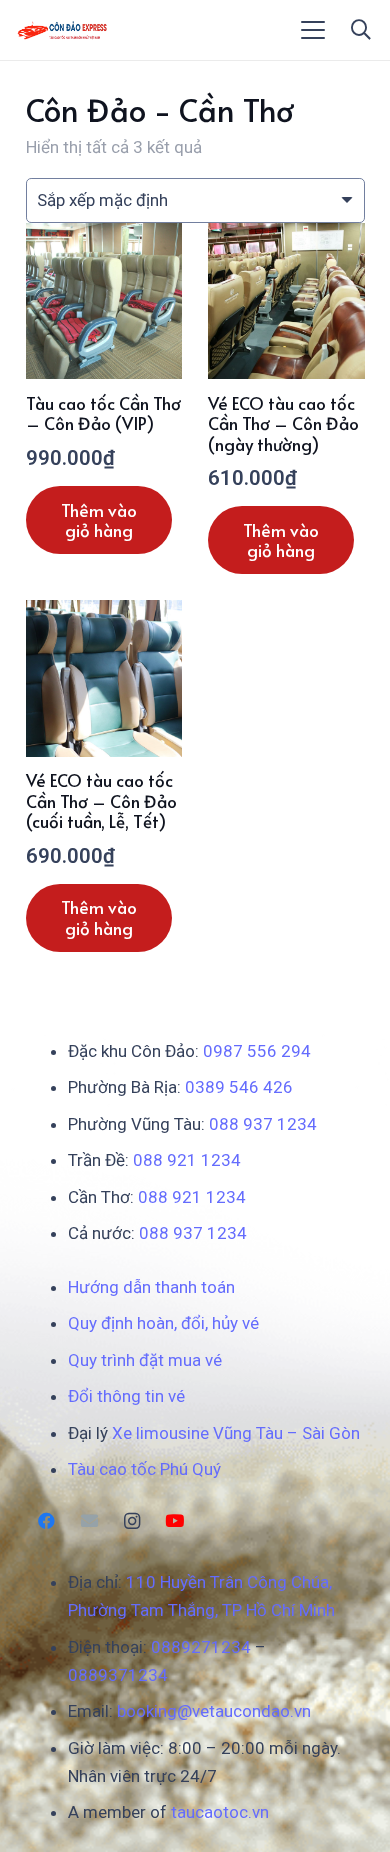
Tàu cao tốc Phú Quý (144, 1469)
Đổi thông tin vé (126, 1396)
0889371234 (118, 1675)
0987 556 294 (257, 1051)
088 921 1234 (187, 1160)
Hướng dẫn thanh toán (151, 1287)
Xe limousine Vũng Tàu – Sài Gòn (236, 1433)
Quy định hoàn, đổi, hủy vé (163, 1323)
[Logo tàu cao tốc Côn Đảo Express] (62, 30)
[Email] (89, 1521)
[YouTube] (174, 1521)
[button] (313, 30)
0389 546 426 (239, 1087)
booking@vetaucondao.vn (214, 1711)
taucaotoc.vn (220, 1812)
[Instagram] (132, 1521)
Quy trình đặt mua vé (145, 1360)
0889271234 (201, 1647)
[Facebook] (47, 1521)
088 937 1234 (263, 1124)
